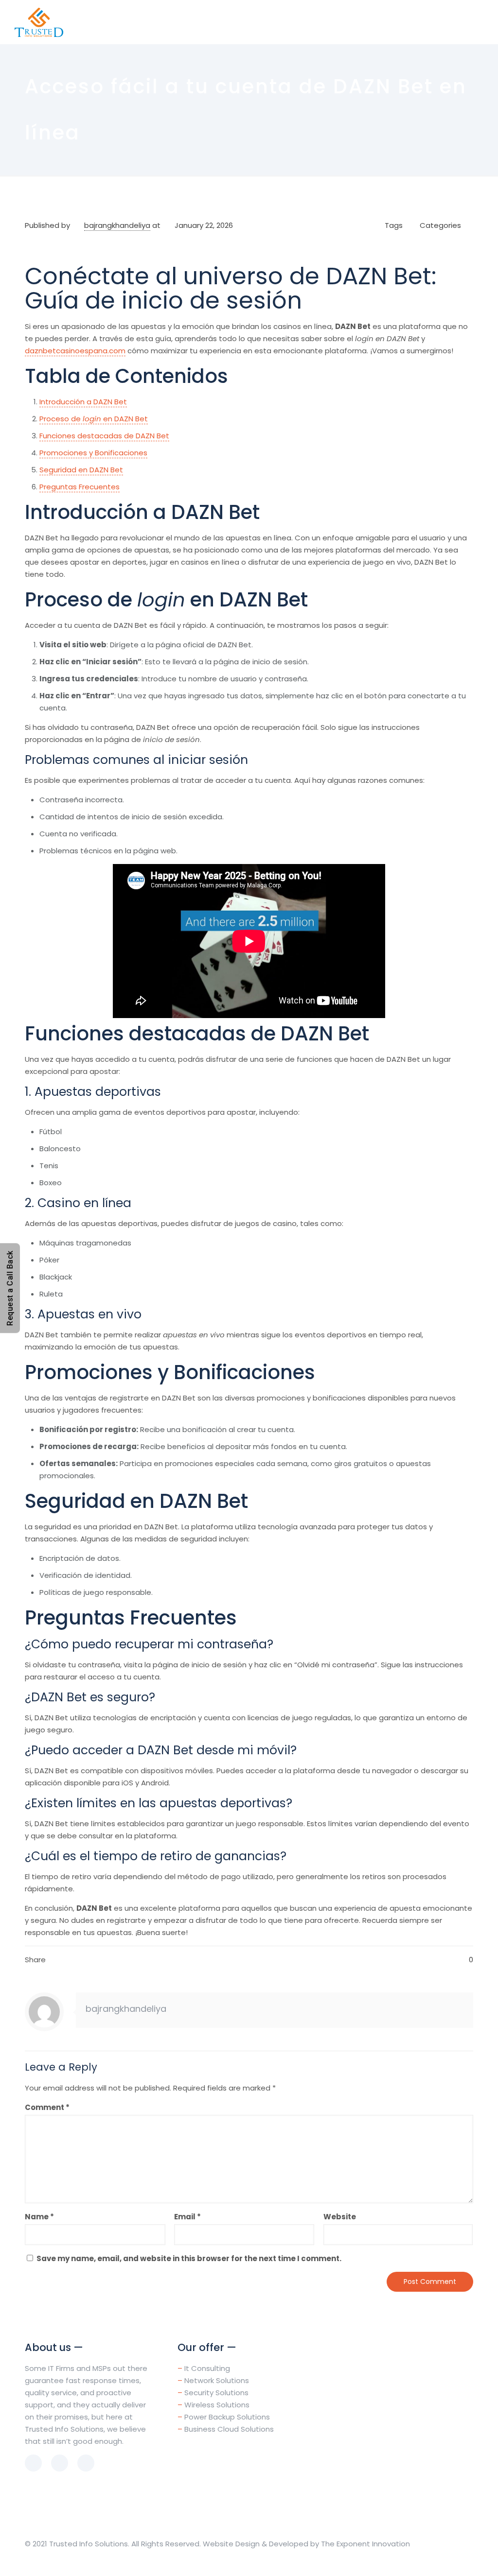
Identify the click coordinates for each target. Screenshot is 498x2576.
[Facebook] (445, 2560)
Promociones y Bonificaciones (93, 453)
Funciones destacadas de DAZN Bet (104, 436)
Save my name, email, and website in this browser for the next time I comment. (189, 2258)
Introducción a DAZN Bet (83, 402)
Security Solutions (216, 2393)
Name (39, 2217)
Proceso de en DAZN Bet (94, 419)
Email (187, 2217)
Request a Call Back (10, 1288)
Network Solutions (217, 2380)
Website (340, 2217)
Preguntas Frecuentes (80, 487)
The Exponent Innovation (365, 2544)
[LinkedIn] (458, 2560)
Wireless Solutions (217, 2405)
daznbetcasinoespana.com (75, 351)
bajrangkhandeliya (117, 225)
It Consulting (207, 2368)
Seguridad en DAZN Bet (81, 470)
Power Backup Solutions (227, 2417)
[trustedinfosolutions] (39, 22)
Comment (47, 2107)
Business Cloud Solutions (229, 2429)
